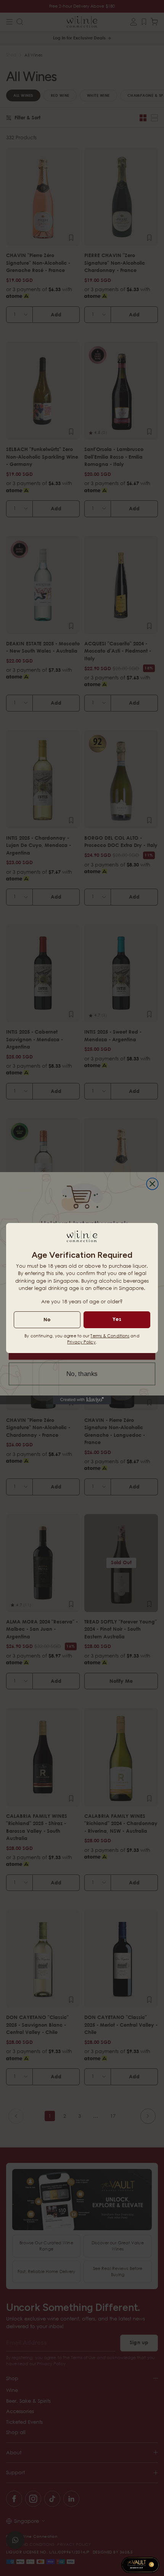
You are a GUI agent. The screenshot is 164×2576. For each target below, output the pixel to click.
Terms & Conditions (110, 1336)
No (47, 1319)
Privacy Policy (81, 1342)
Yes (117, 1319)
